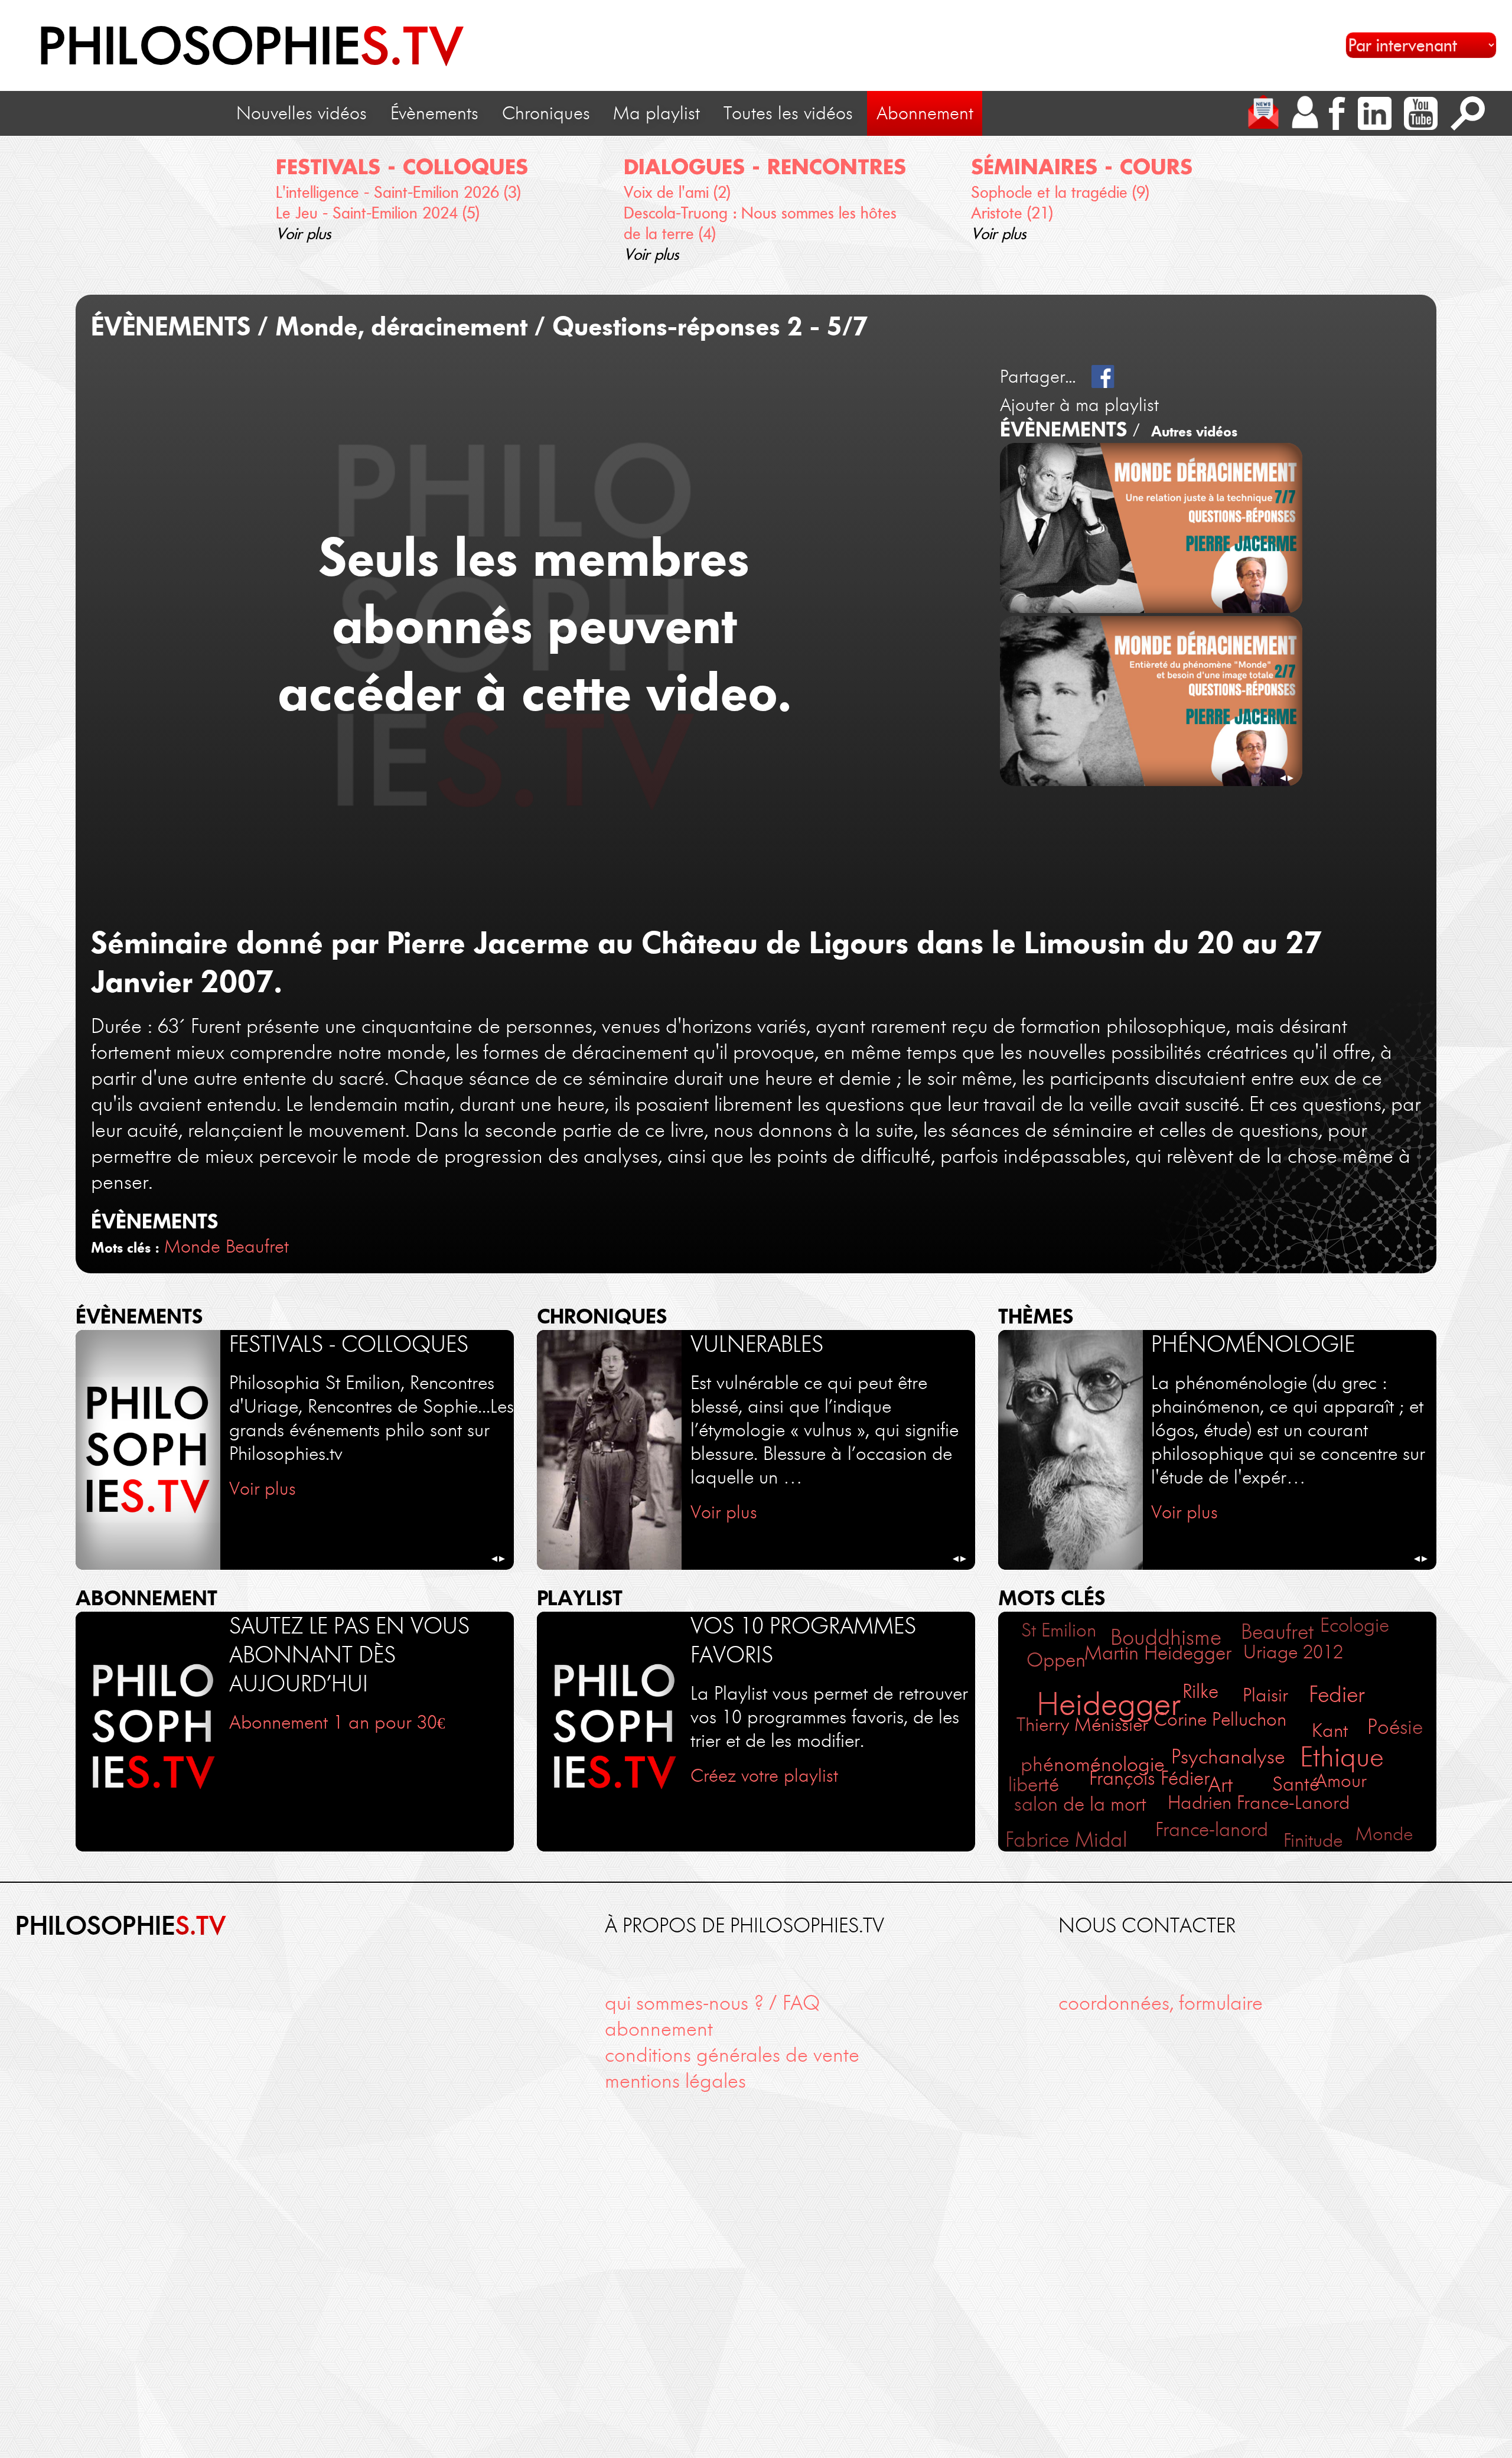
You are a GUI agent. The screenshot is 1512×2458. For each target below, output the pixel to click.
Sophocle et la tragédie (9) (1060, 192)
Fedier (1337, 1694)
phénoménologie (1093, 1764)
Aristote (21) (1012, 213)
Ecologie (1355, 1625)
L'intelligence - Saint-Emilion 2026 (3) (398, 192)
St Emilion (1059, 1630)
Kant (1330, 1730)
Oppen (1056, 1660)
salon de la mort (1080, 1804)
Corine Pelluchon (1220, 1719)
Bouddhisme (1166, 1637)
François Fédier (1149, 1778)
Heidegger (1109, 1704)
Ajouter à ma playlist (1079, 405)
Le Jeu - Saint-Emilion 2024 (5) (378, 213)
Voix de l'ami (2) (677, 192)
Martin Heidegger (1158, 1653)
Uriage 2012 (1293, 1652)
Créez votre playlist (764, 1776)
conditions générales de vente (732, 2055)
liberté (1034, 1784)
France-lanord (1212, 1829)
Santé (1296, 1784)
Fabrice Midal (1066, 1839)
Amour (1341, 1781)
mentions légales (675, 2081)
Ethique (1342, 1757)
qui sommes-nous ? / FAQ (712, 2003)
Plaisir (1265, 1695)
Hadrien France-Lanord (1259, 1802)
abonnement (659, 2029)
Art (1220, 1784)
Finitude (1313, 1840)
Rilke (1200, 1691)
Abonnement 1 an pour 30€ (337, 1722)
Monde (192, 1246)
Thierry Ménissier (1082, 1724)
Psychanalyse (1228, 1757)
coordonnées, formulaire (1161, 2003)
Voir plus (304, 234)
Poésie (1395, 1727)
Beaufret (257, 1246)
